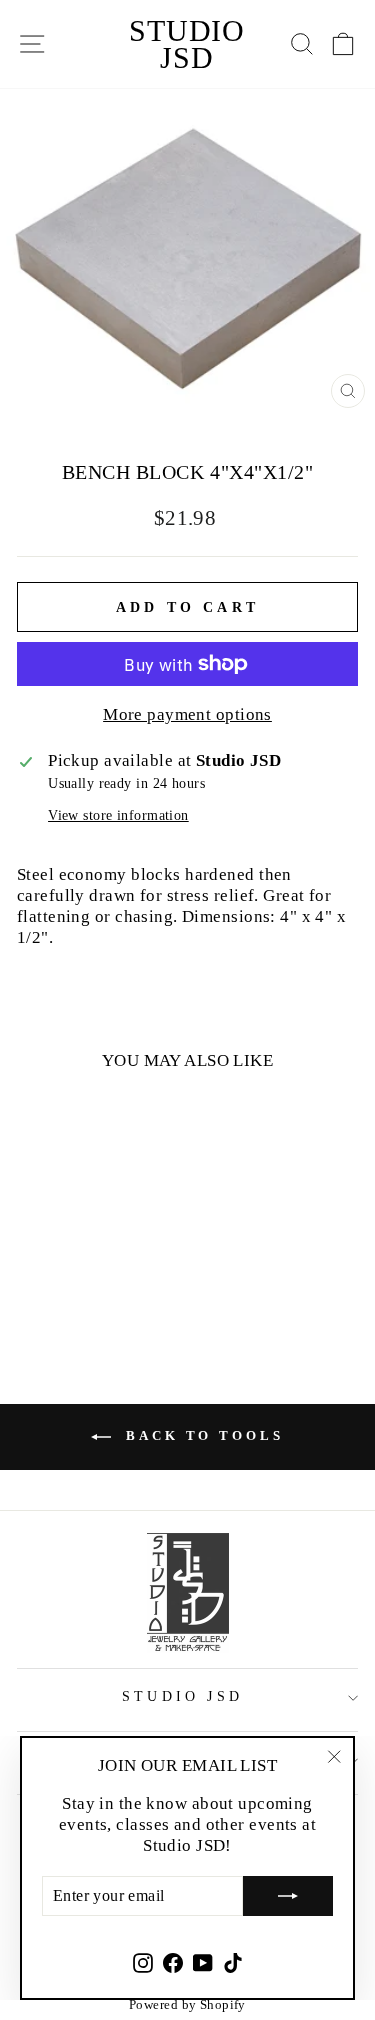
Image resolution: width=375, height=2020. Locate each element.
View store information (118, 815)
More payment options (187, 714)
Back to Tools (201, 1435)
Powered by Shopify (187, 2004)
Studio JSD (187, 44)
